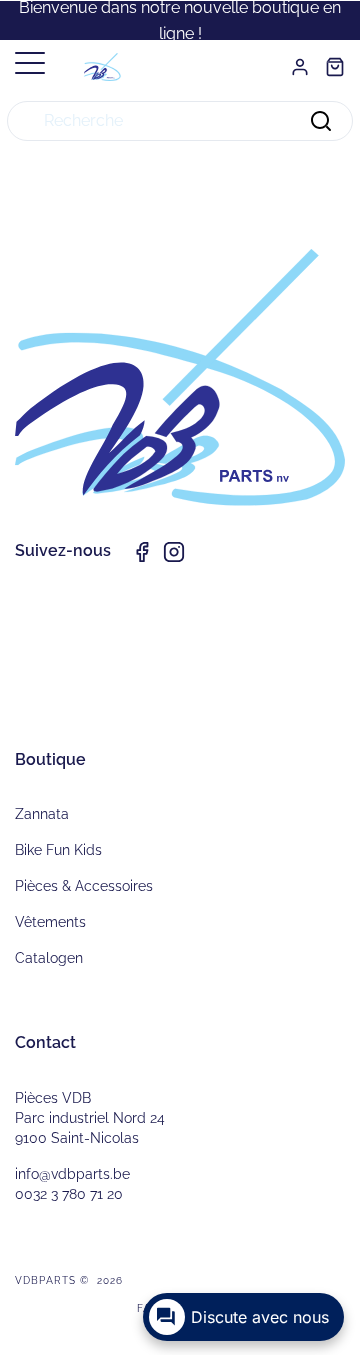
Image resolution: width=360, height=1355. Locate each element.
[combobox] (180, 121)
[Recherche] (321, 121)
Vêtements (50, 922)
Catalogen (49, 958)
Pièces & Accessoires (84, 886)
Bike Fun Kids (58, 850)
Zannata (42, 814)
